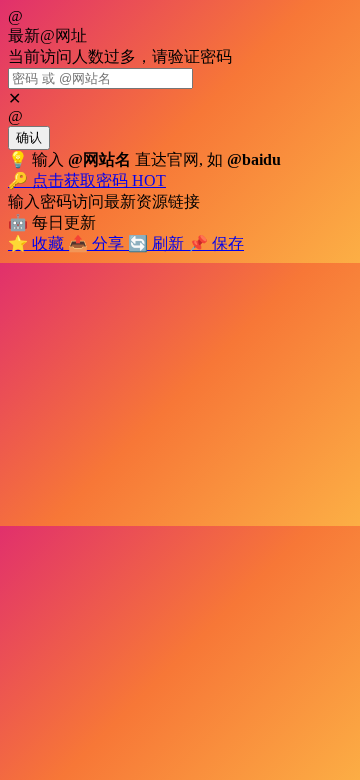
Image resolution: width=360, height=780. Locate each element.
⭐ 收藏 (38, 243)
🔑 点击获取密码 (87, 180)
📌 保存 (216, 243)
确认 (29, 137)
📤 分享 (98, 243)
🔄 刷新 (158, 243)
